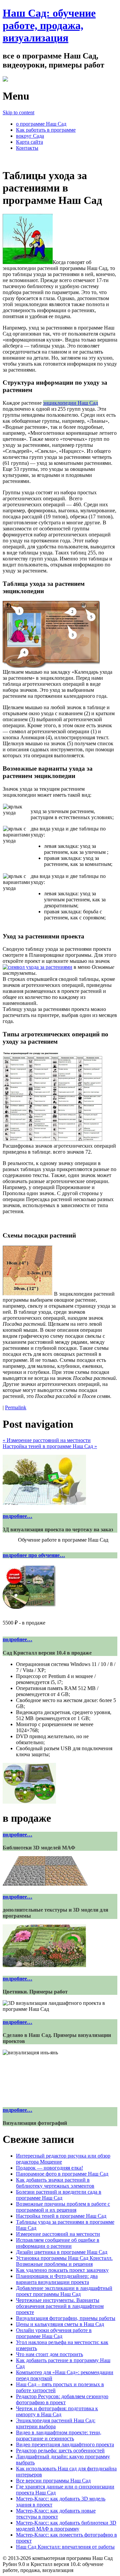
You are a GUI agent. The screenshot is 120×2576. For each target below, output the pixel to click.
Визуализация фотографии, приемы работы (66, 2318)
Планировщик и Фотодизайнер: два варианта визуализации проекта (57, 2279)
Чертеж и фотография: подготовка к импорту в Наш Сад (57, 2411)
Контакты (27, 148)
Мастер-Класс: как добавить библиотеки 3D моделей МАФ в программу (66, 2526)
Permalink (16, 1407)
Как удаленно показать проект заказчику (62, 2270)
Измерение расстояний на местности (47, 1440)
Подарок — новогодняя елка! (49, 2168)
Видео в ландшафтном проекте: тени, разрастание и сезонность (59, 2435)
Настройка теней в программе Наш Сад (50, 1446)
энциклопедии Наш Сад (70, 403)
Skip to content (18, 112)
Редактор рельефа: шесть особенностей (60, 2451)
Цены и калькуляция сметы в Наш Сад (60, 2324)
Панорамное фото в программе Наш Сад (62, 2174)
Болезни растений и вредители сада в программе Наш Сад (59, 2195)
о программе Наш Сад (41, 124)
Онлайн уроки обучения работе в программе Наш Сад (54, 2333)
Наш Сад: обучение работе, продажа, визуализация (49, 25)
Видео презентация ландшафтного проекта (65, 2444)
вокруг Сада (30, 136)
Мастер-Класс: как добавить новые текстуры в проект (56, 2514)
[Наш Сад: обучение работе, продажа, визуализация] (5, 80)
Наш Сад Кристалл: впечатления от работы (65, 2547)
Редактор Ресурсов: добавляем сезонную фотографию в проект (62, 2399)
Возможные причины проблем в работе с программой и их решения (63, 2207)
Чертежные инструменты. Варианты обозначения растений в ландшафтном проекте (60, 2306)
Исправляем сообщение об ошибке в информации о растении (58, 2243)
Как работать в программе (46, 130)
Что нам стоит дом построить (49, 2354)
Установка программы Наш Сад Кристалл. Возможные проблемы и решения (64, 2261)
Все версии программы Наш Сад (53, 2481)
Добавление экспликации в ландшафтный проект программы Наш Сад (64, 2291)
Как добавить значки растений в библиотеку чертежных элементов (55, 2183)
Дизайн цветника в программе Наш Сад (62, 2252)
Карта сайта (29, 142)
